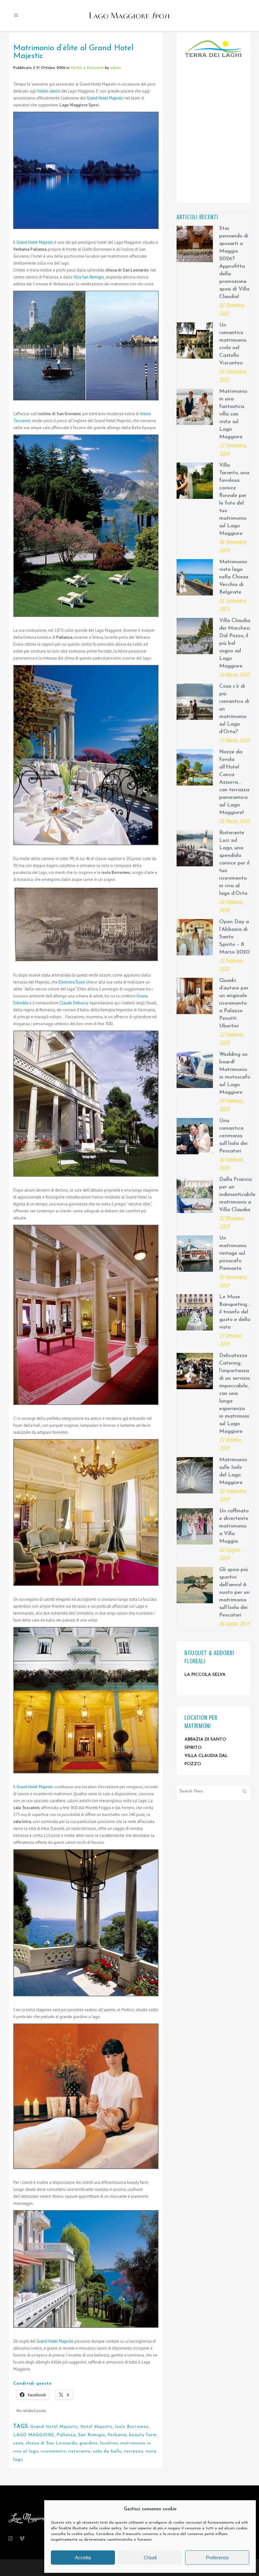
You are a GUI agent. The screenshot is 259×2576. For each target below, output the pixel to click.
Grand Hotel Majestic (105, 98)
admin (116, 68)
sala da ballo (107, 2451)
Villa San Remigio (89, 277)
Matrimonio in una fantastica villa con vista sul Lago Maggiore (233, 414)
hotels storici (49, 91)
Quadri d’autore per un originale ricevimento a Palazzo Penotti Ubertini (234, 1003)
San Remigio (92, 2435)
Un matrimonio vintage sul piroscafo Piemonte (233, 1253)
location (109, 2443)
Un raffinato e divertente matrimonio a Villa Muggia (234, 1526)
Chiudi (150, 2558)
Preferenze (217, 2558)
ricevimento (53, 2451)
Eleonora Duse (72, 982)
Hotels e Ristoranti (87, 68)
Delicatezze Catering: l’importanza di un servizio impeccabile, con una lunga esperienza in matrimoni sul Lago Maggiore (235, 1393)
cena (18, 2443)
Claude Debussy (74, 1003)
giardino (89, 2443)
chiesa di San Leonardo (51, 2443)
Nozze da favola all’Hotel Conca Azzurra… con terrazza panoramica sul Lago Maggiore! (234, 782)
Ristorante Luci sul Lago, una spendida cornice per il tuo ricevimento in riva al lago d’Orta (234, 863)
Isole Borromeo (132, 2427)
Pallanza (66, 2435)
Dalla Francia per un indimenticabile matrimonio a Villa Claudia (237, 1195)
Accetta (83, 2558)
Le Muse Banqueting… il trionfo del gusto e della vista (235, 1312)
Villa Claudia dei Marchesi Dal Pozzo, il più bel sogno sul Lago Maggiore (235, 643)
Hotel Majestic (96, 2427)
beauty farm (143, 2435)
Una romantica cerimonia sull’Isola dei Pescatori (233, 1136)
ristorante (79, 2451)
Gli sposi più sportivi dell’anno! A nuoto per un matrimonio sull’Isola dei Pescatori (234, 1592)
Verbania (117, 2435)
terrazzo (134, 2451)
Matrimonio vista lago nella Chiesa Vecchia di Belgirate (234, 577)
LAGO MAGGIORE (34, 2435)
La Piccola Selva (205, 1675)
